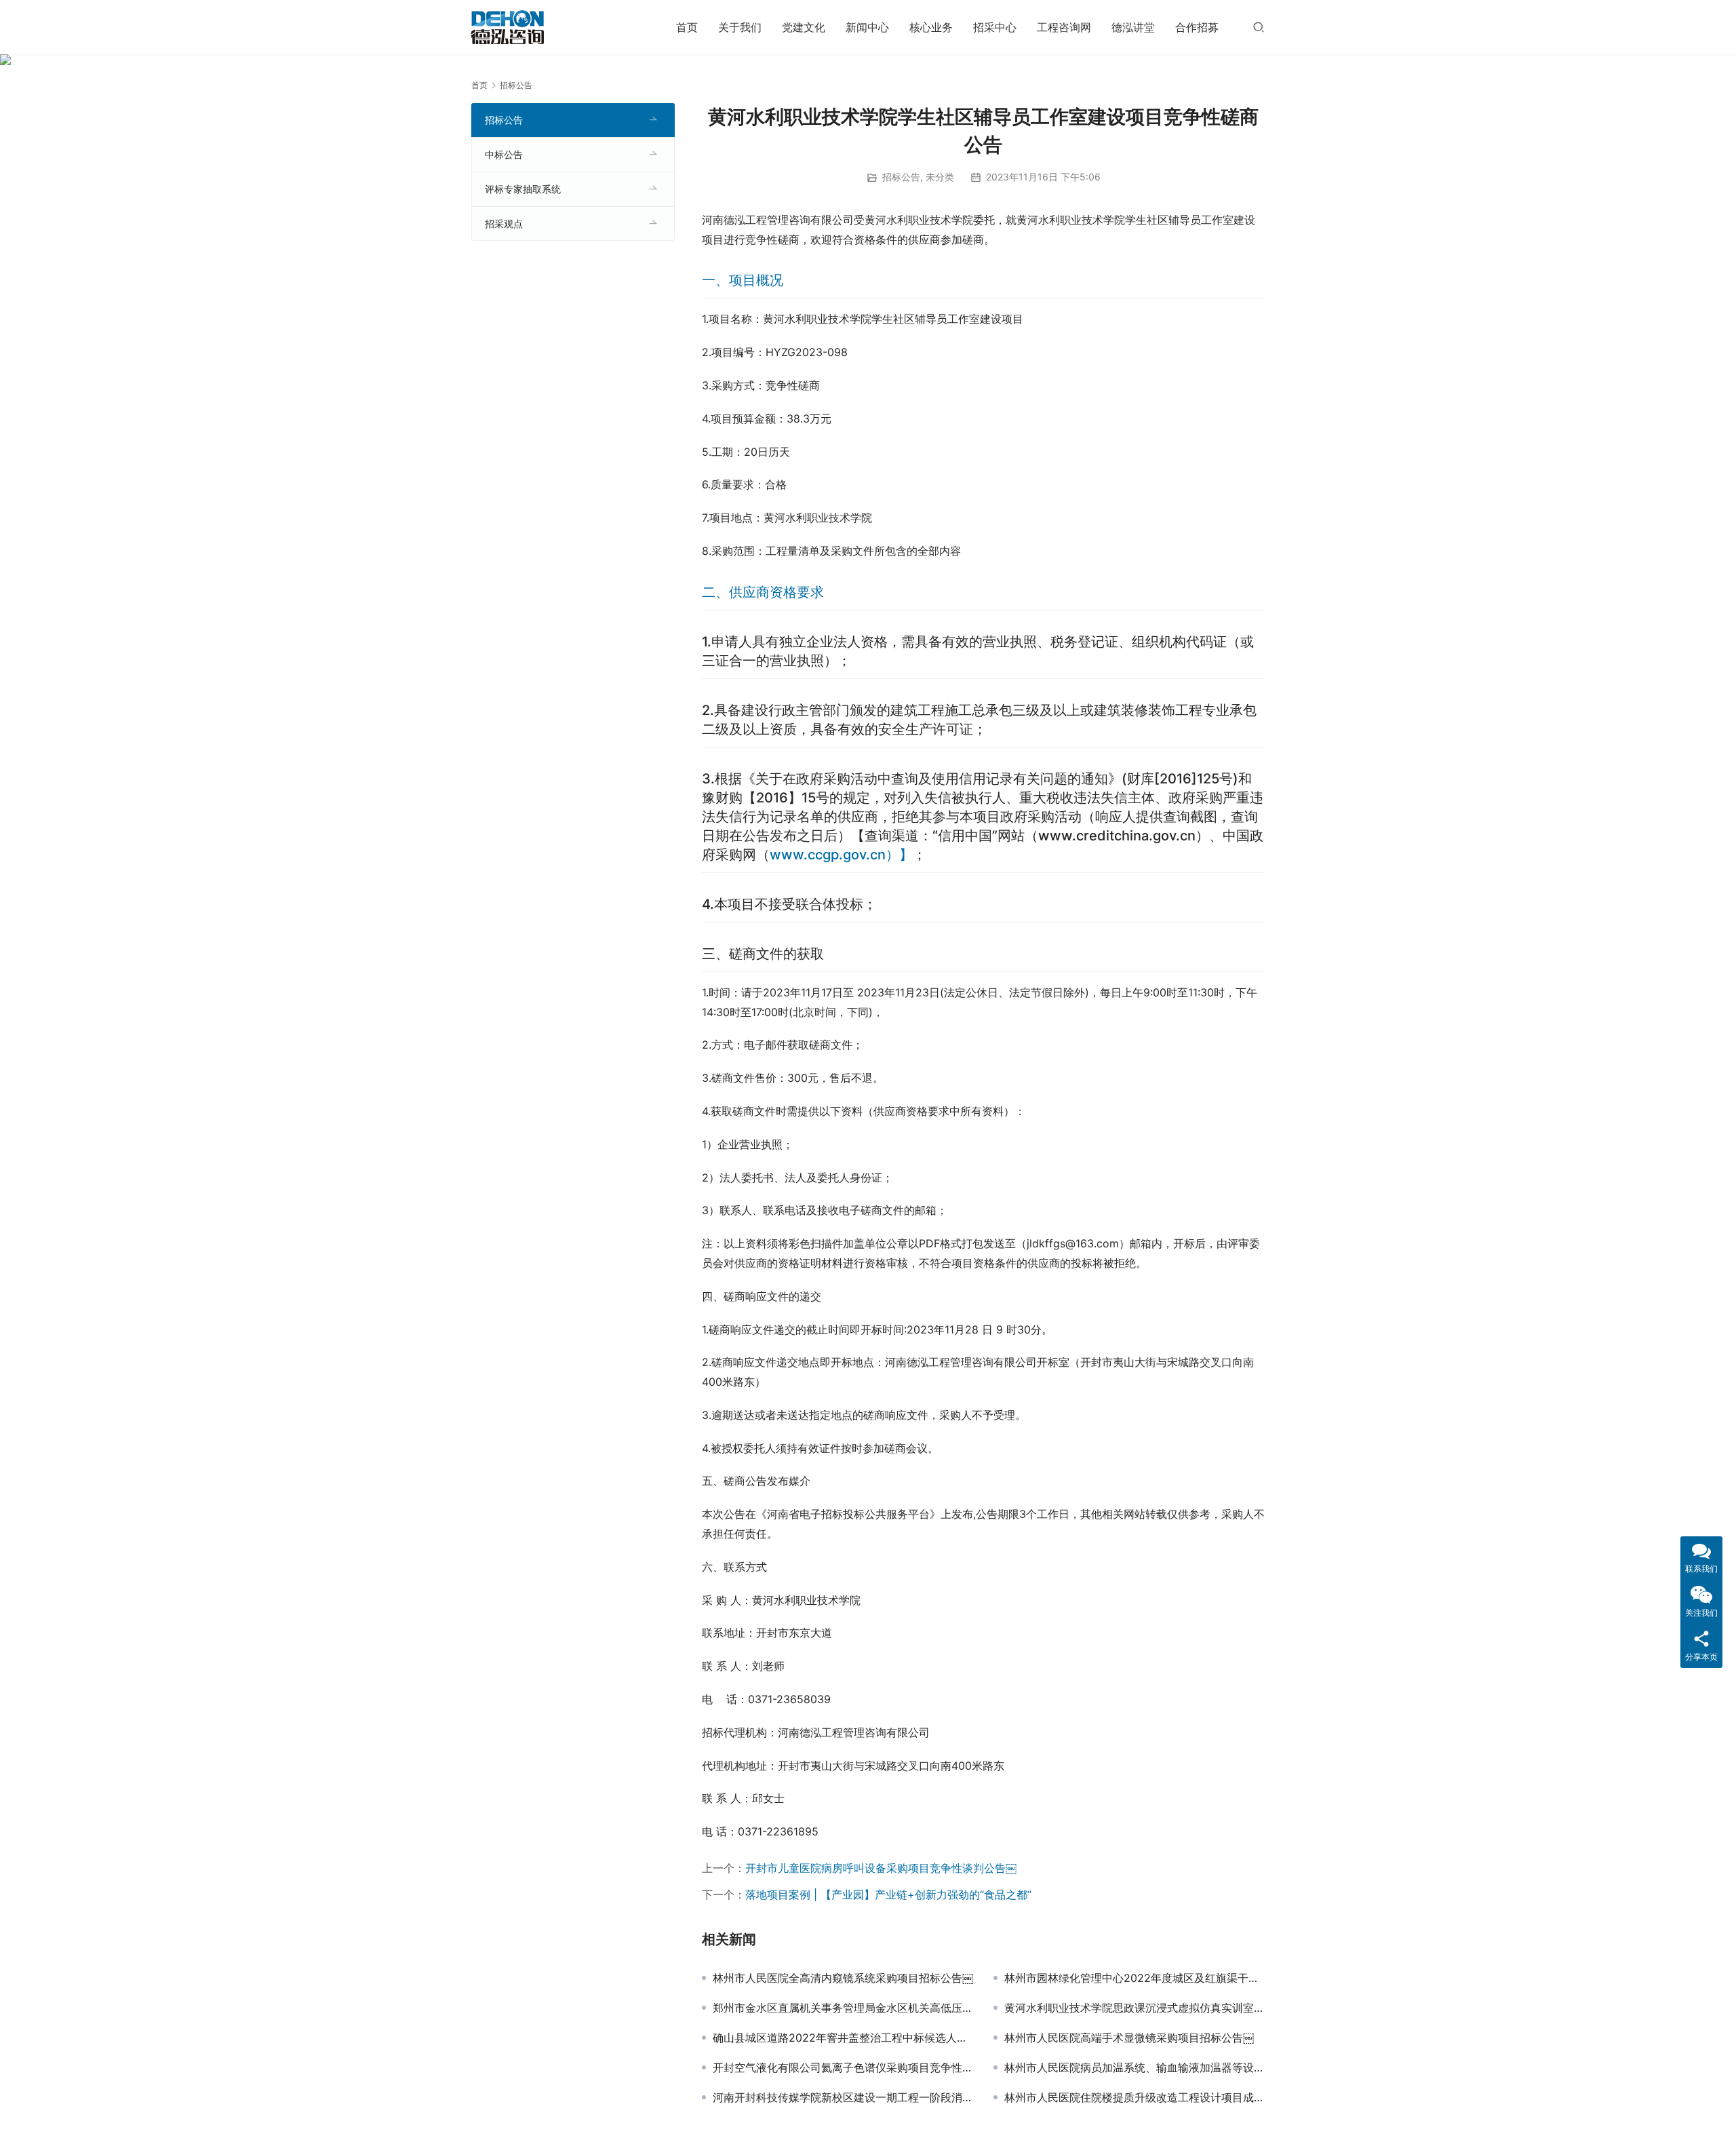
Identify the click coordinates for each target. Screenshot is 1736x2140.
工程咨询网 (1064, 27)
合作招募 (1197, 27)
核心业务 (931, 27)
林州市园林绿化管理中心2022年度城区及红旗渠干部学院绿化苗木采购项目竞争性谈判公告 (1135, 1978)
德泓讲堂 (1133, 27)
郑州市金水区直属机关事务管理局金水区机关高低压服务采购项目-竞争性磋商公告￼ (843, 2008)
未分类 (940, 177)
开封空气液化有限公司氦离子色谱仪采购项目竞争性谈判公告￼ (843, 2067)
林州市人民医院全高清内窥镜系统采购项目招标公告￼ (843, 1978)
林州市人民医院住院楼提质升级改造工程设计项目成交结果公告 (1135, 2097)
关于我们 (740, 27)
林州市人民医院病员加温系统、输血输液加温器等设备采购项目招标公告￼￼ (1135, 2067)
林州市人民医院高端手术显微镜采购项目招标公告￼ (1129, 2038)
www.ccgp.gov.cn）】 (841, 855)
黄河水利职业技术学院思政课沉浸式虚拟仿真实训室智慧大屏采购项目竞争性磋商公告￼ (1135, 2008)
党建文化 (804, 27)
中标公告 (504, 154)
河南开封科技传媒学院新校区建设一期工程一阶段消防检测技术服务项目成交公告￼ (843, 2097)
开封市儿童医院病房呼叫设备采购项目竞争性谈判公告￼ (881, 1868)
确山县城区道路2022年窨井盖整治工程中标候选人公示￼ (843, 2038)
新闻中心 (867, 27)
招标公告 (901, 177)
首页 (687, 27)
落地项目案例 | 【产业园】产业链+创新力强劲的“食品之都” (888, 1894)
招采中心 (995, 27)
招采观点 (504, 223)
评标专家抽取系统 (523, 189)
